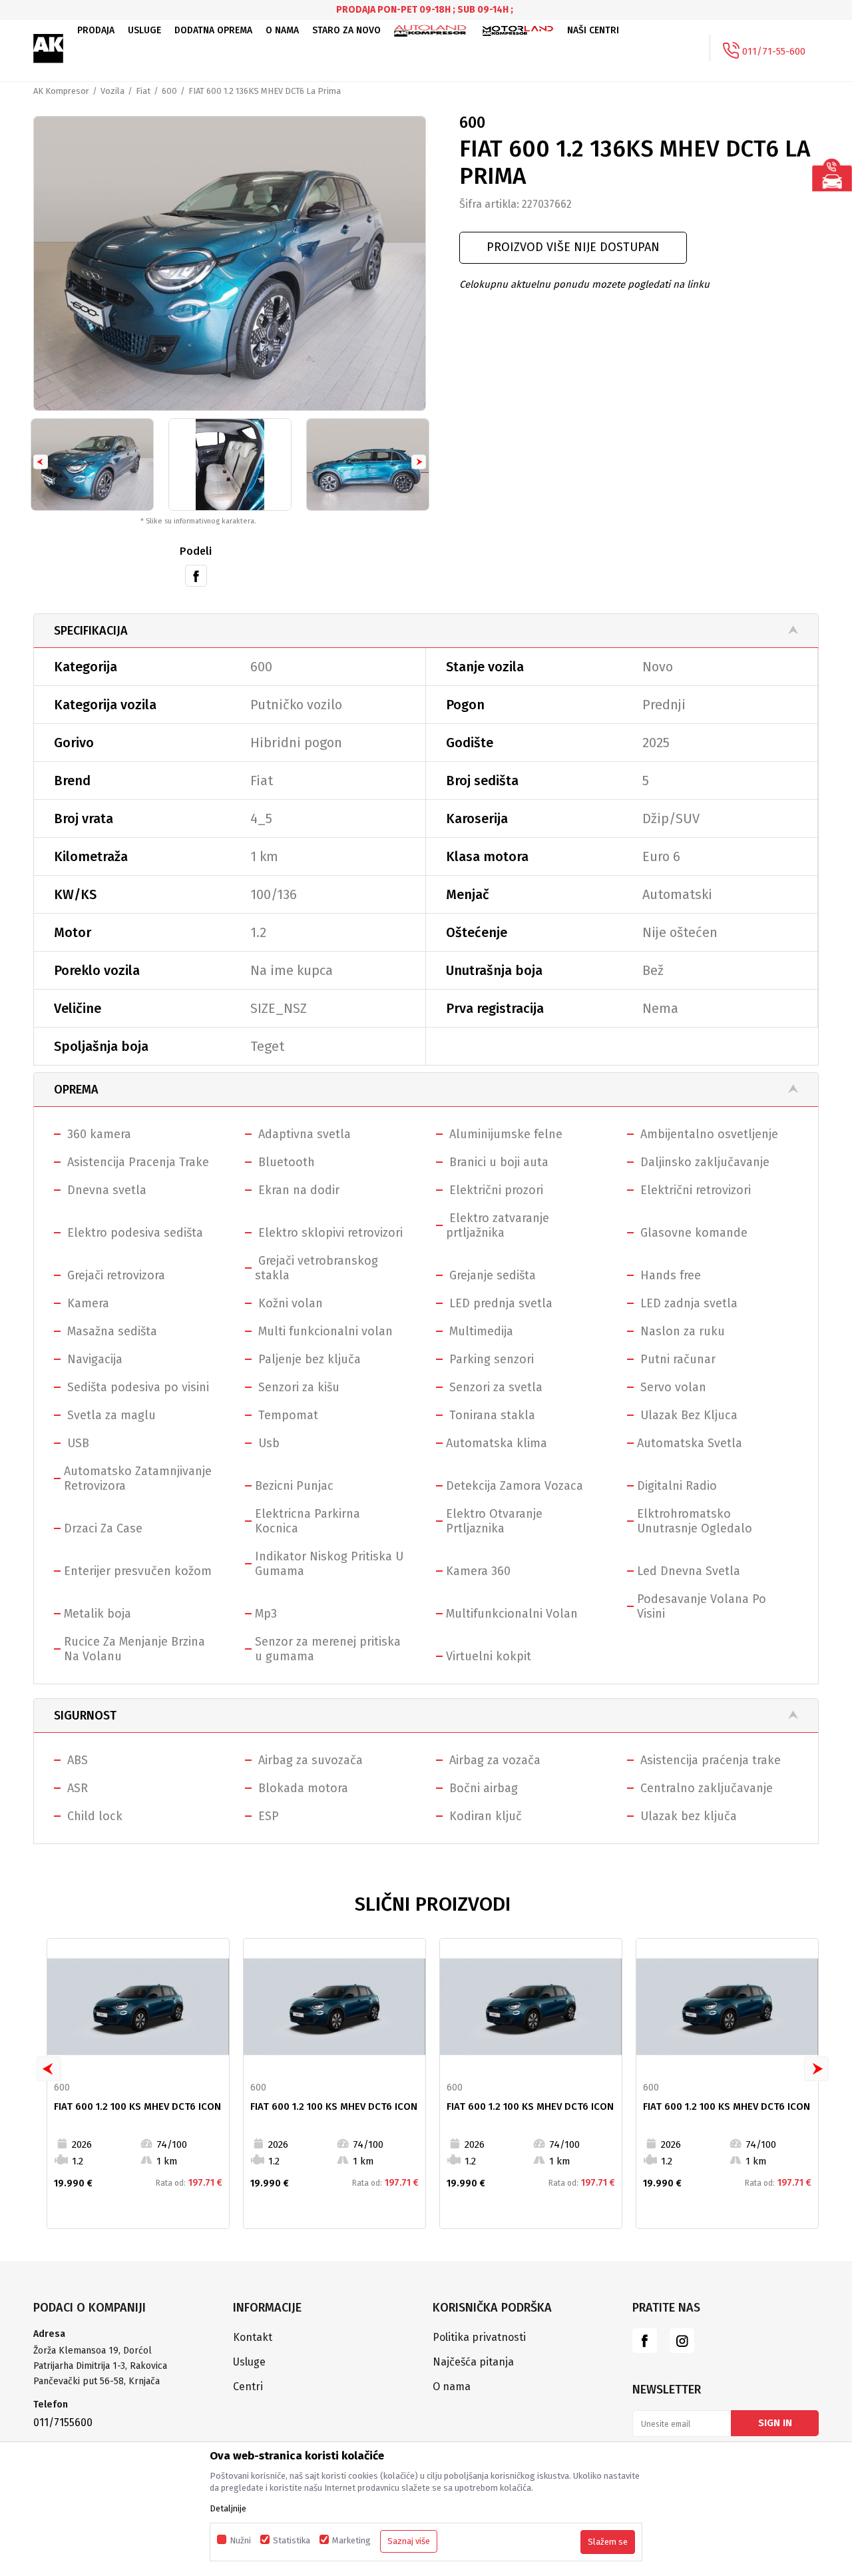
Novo (658, 667)
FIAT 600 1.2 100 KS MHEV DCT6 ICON (137, 2106)
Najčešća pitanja (473, 2362)
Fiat (143, 91)
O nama (452, 2387)
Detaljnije (228, 2508)
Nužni (240, 2540)
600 (169, 91)
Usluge (249, 2362)
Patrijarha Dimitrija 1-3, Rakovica (100, 2366)
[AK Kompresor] (49, 49)
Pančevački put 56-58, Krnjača (98, 2381)
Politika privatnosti (479, 2337)
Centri (248, 2387)
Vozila (112, 91)
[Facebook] (196, 575)
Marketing (351, 2540)
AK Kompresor (61, 91)
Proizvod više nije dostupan (573, 247)
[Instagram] (682, 2341)
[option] (230, 263)
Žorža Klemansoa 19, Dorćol (93, 2351)
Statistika (292, 2540)
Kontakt (253, 2337)
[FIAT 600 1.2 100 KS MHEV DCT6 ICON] (138, 2007)
